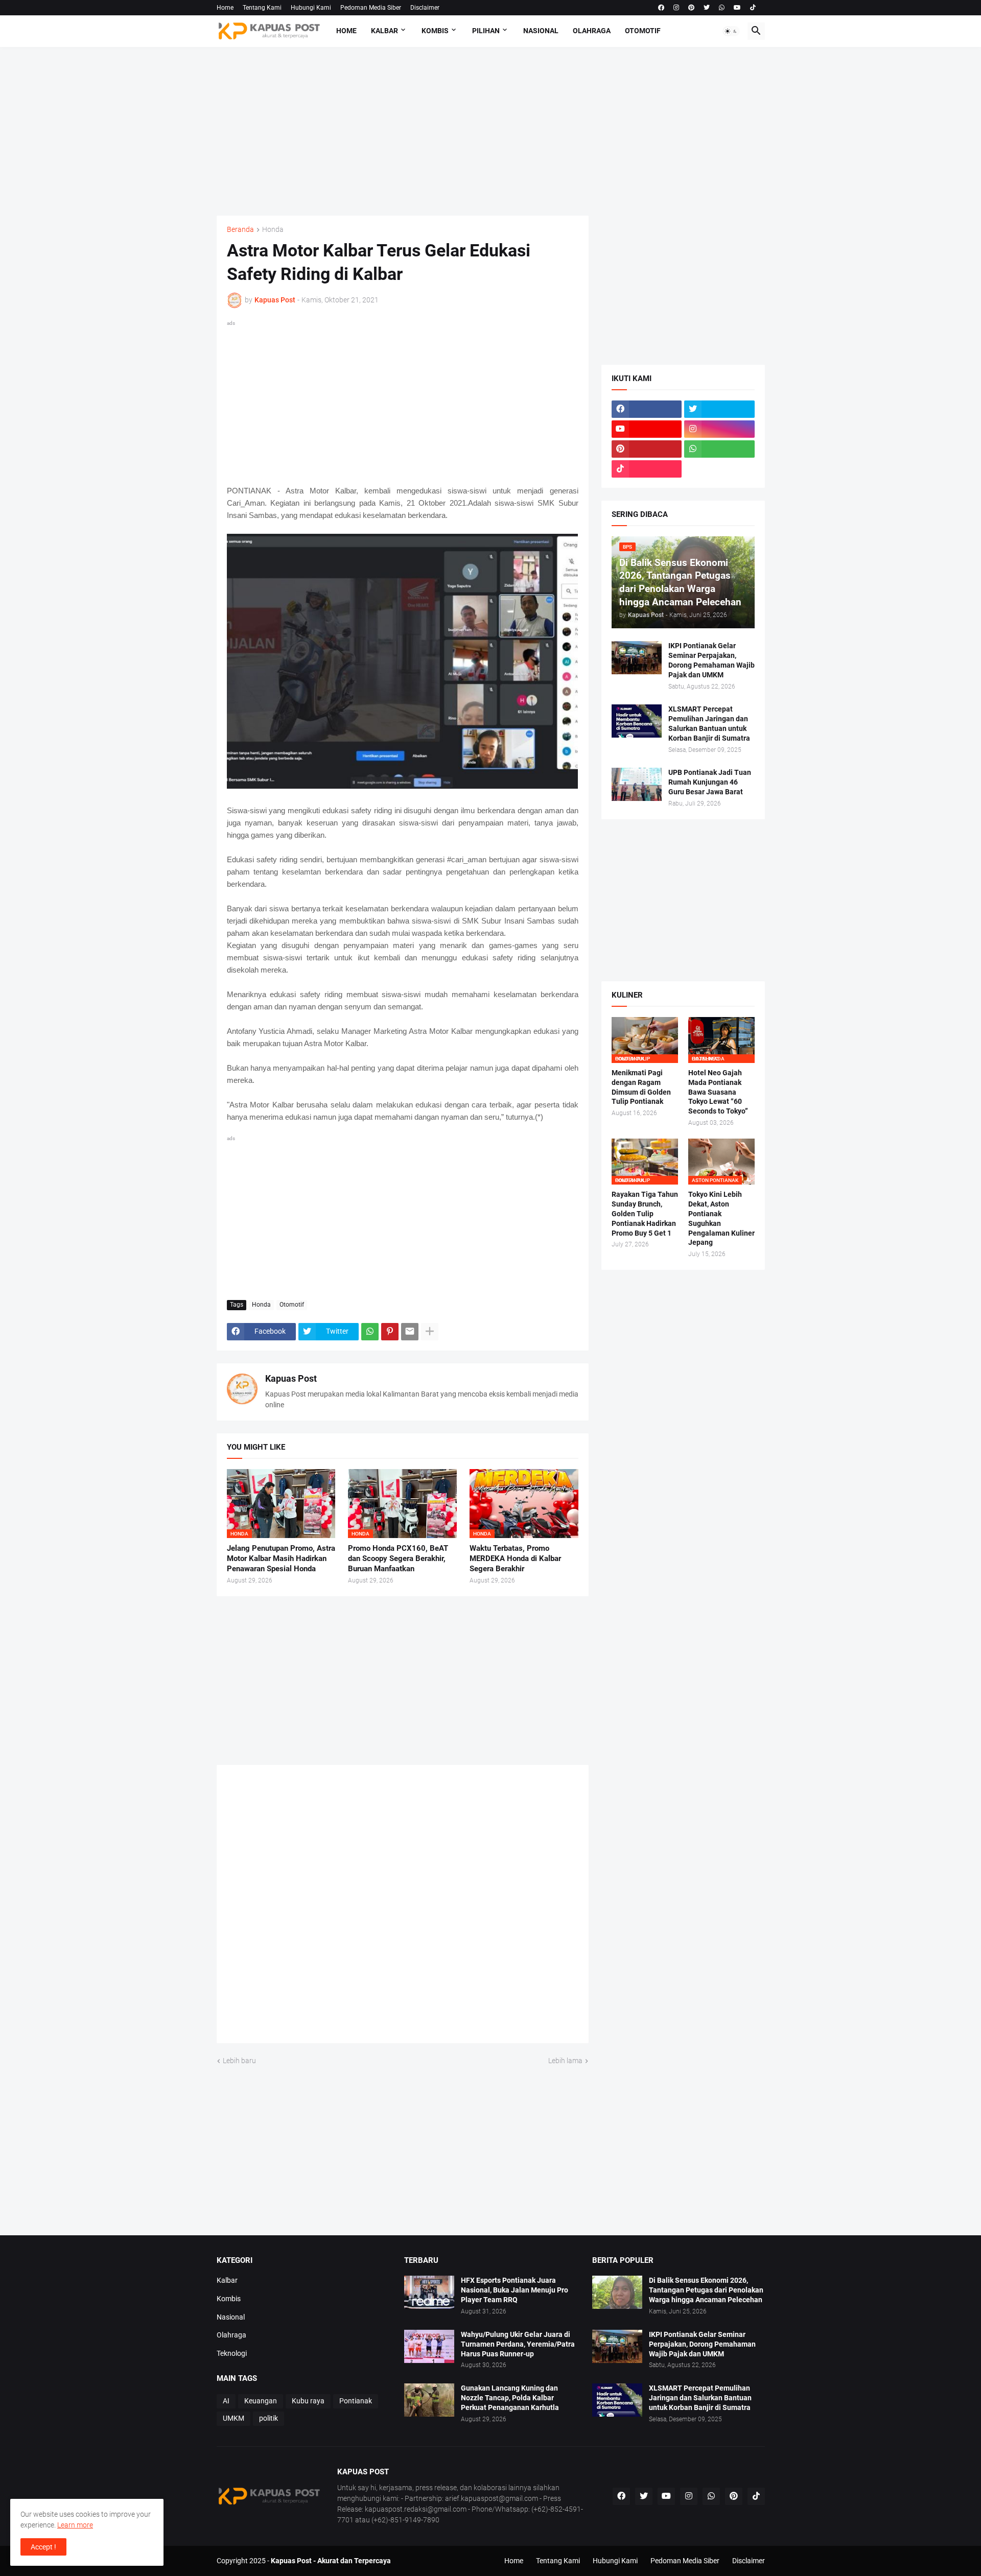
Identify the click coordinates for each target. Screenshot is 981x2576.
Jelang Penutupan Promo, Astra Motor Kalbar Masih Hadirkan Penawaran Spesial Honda (281, 1559)
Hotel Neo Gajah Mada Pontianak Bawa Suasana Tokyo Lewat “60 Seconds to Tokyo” (718, 1092)
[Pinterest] (390, 1332)
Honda (273, 230)
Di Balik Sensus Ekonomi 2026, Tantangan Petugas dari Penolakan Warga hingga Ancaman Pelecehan (706, 2290)
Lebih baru (239, 2061)
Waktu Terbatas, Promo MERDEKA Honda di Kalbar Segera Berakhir (515, 1559)
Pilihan (486, 31)
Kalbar (384, 31)
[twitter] (707, 8)
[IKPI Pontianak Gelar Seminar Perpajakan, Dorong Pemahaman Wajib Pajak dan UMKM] (637, 658)
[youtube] (737, 8)
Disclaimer (425, 8)
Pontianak (356, 2401)
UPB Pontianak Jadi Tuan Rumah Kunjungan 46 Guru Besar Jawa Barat (710, 782)
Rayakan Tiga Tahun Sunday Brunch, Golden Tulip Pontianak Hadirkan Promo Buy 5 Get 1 (645, 1214)
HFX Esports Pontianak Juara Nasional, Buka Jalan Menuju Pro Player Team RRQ (515, 2290)
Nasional (541, 31)
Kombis (435, 31)
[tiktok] (753, 8)
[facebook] (661, 8)
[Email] (410, 1332)
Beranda (240, 230)
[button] (731, 31)
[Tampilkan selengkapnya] (430, 1332)
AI (226, 2401)
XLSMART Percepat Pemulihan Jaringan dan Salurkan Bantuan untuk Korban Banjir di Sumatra (709, 724)
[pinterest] (691, 8)
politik (268, 2418)
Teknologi (232, 2353)
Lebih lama (565, 2061)
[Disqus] (403, 1908)
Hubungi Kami (311, 8)
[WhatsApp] (370, 1332)
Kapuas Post (291, 1378)
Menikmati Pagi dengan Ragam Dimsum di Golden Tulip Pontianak (641, 1087)
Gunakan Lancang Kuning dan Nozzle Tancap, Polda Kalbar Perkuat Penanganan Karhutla (510, 2398)
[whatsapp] (722, 8)
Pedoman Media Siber (371, 8)
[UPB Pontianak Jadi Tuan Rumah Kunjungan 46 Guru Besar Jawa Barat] (637, 784)
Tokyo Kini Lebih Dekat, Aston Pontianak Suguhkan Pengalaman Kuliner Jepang (721, 1219)
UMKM (233, 2418)
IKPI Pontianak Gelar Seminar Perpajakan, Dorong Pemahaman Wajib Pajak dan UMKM (711, 660)
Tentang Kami (262, 8)
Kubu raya (308, 2401)
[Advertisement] (491, 131)
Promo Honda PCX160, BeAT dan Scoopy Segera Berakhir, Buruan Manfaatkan (398, 1559)
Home (225, 8)
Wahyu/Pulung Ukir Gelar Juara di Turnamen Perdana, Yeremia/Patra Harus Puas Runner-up (518, 2344)
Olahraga (592, 31)
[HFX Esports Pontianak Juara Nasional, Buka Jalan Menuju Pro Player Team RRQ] (429, 2292)
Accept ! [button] (43, 2547)
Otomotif (643, 31)
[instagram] (676, 8)
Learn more (75, 2525)
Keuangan (261, 2401)
